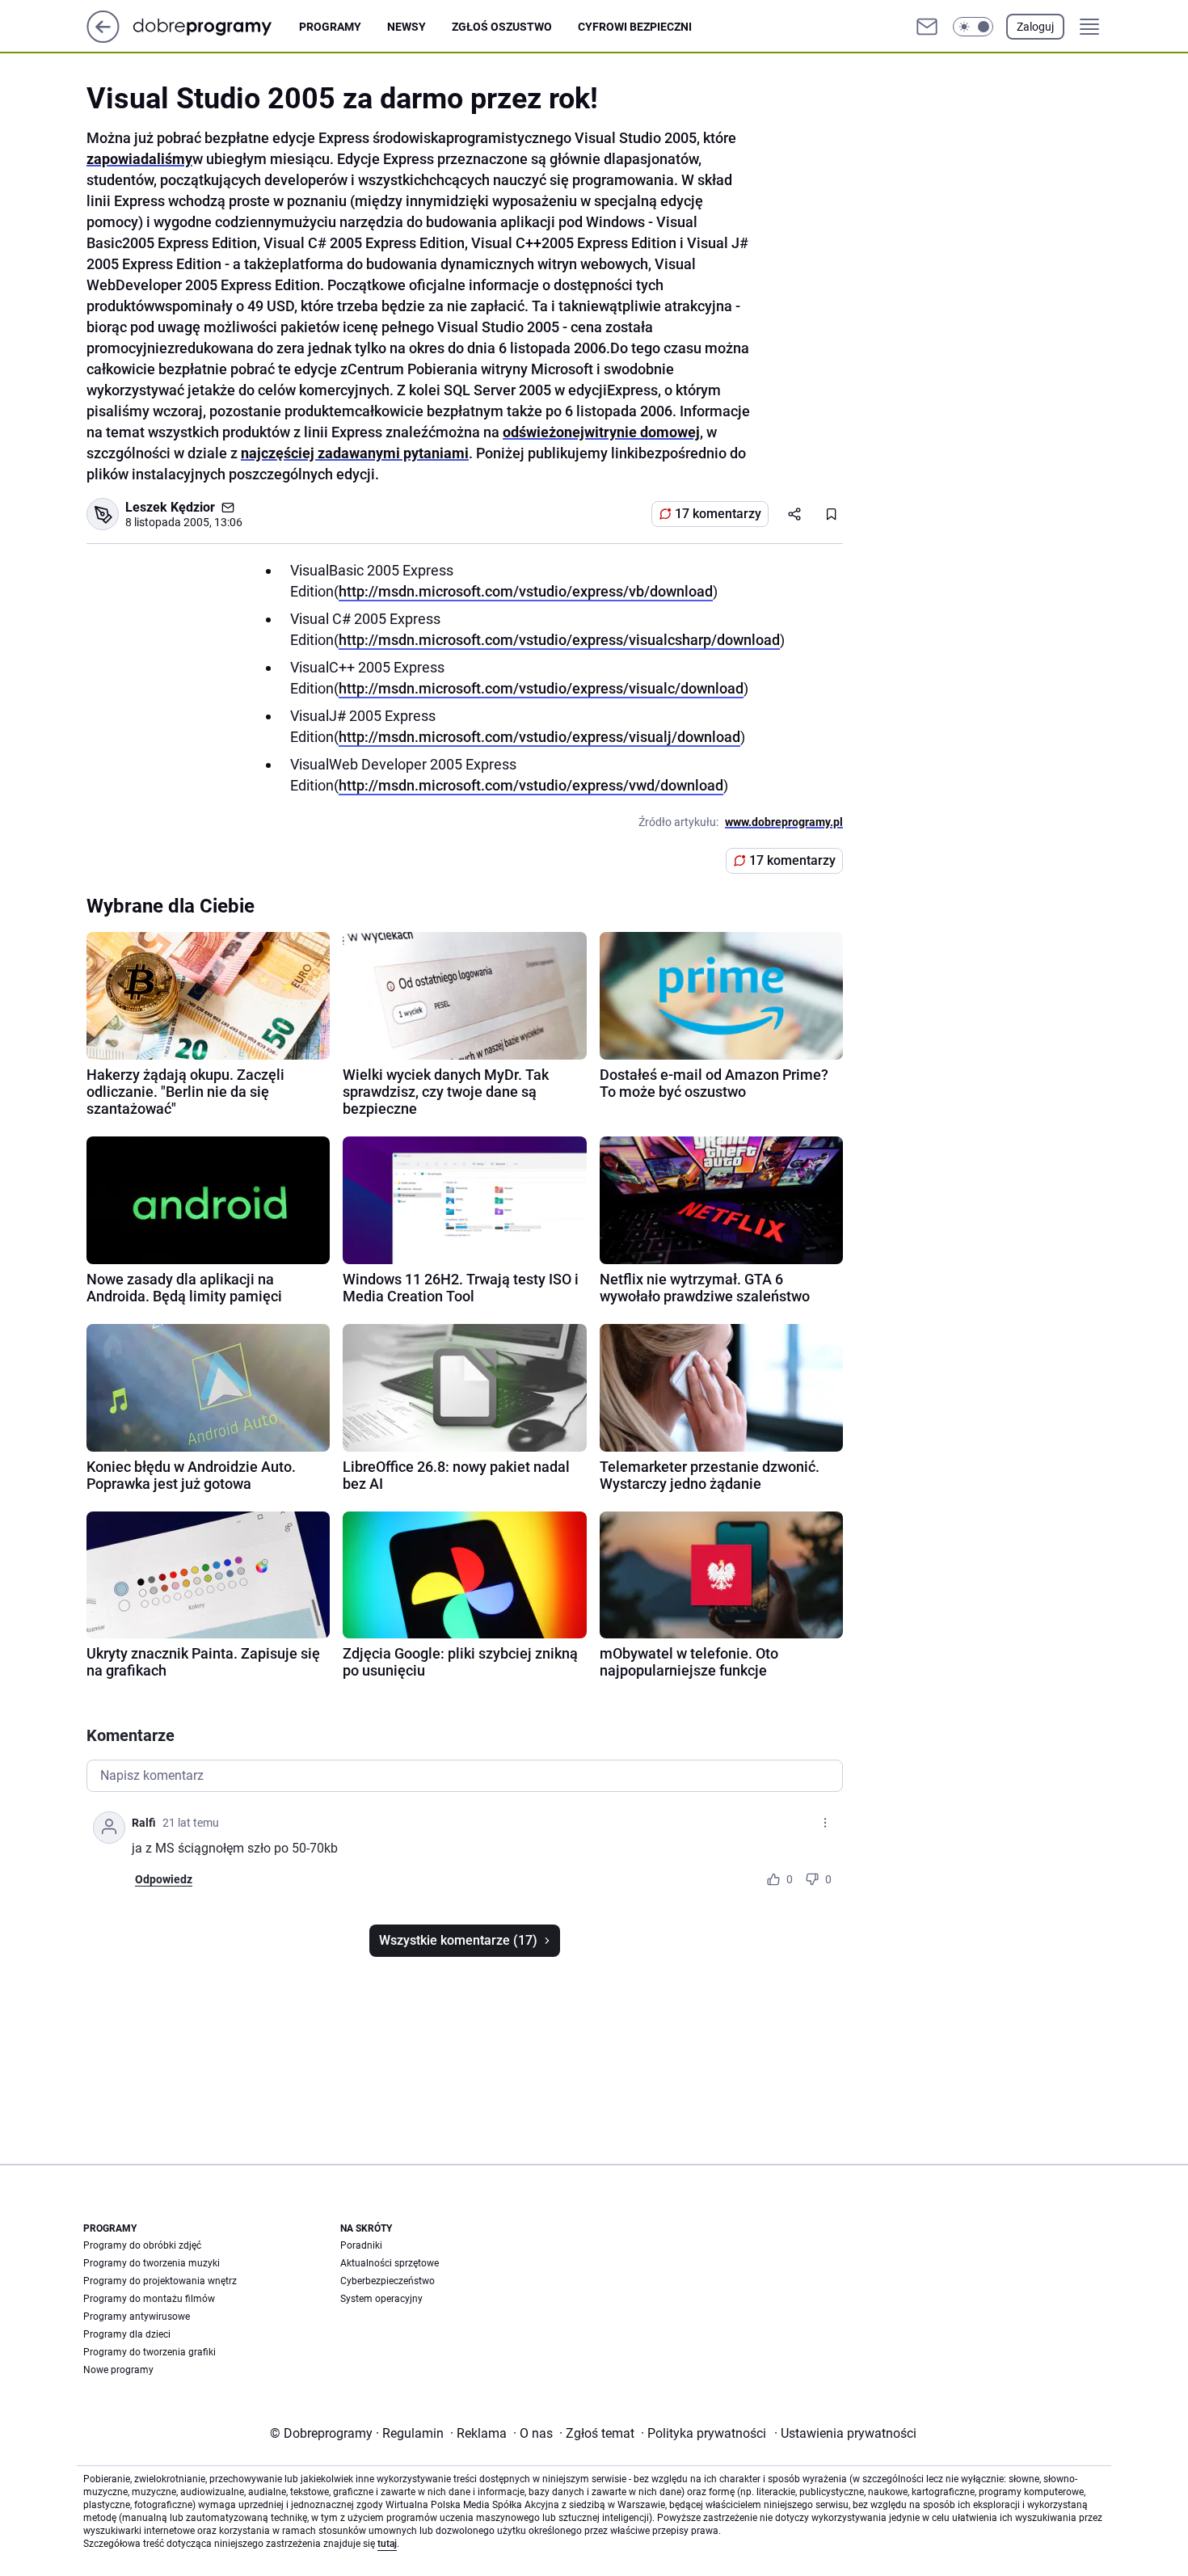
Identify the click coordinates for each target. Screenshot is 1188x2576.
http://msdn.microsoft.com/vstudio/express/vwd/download (531, 785)
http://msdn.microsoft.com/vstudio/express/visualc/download (541, 688)
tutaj (387, 2544)
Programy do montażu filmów (149, 2299)
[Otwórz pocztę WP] (927, 27)
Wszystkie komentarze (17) (458, 1940)
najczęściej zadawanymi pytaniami (355, 453)
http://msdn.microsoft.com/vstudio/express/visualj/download (539, 737)
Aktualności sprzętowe (390, 2263)
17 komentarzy (718, 514)
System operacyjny (381, 2299)
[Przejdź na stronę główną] (103, 38)
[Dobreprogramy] (215, 26)
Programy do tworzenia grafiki (150, 2352)
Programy (330, 27)
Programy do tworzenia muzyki (152, 2263)
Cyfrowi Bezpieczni (635, 27)
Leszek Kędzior (170, 507)
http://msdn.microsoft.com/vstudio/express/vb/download (526, 591)
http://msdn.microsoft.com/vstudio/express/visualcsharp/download (559, 640)
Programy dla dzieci (127, 2334)
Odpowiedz (164, 1879)
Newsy (407, 27)
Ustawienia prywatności (845, 2433)
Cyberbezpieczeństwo (388, 2281)
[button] (973, 27)
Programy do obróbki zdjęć (142, 2245)
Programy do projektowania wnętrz (160, 2281)
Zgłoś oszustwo (502, 27)
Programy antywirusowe (137, 2317)
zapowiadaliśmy (139, 159)
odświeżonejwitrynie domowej (601, 432)
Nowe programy (118, 2370)
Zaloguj (1035, 27)
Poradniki (361, 2245)
